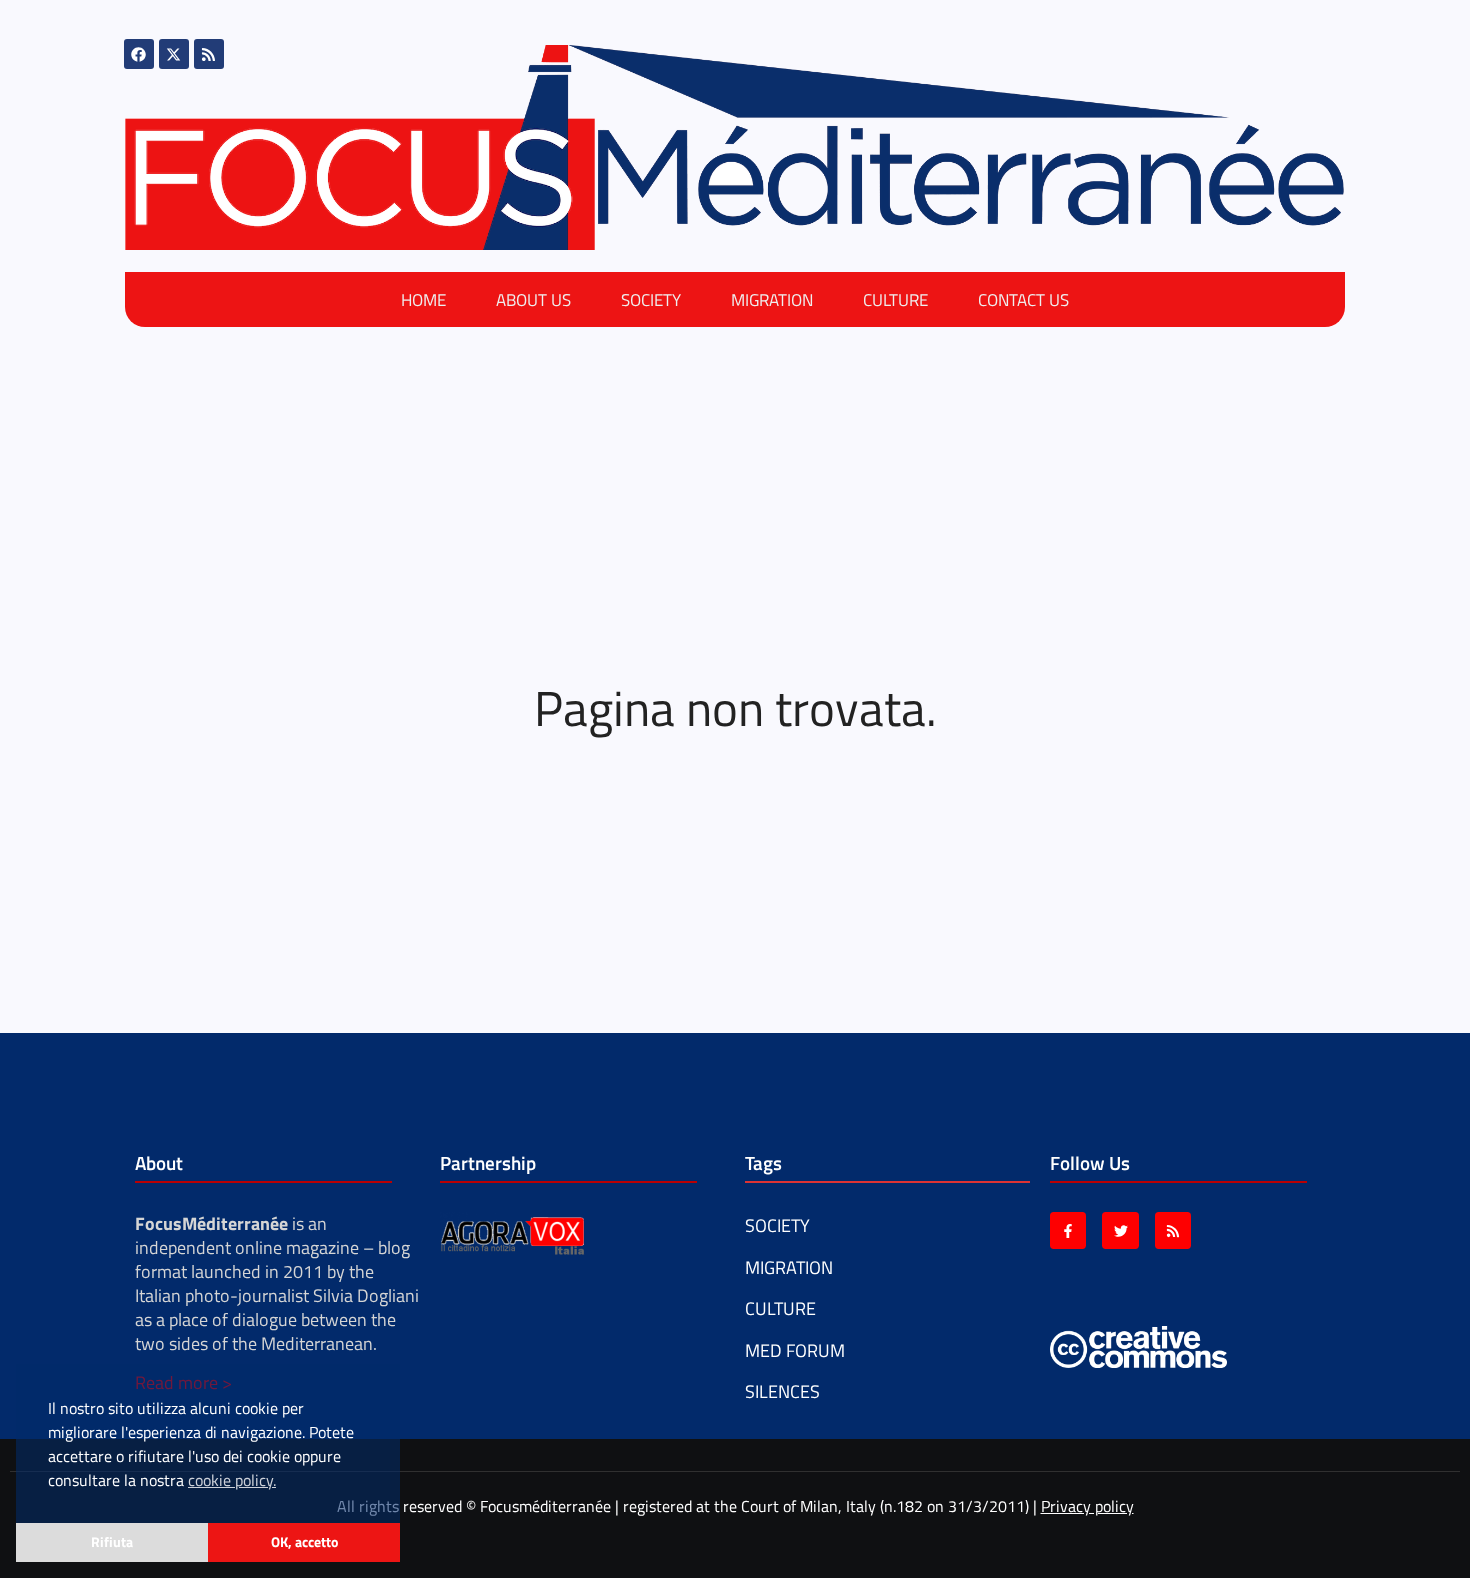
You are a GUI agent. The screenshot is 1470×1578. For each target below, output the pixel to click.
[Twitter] (1120, 1230)
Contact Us (1023, 300)
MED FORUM (795, 1350)
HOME (423, 300)
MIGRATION (772, 300)
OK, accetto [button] (304, 1542)
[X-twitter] (174, 54)
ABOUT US (533, 300)
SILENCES (782, 1391)
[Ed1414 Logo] (735, 147)
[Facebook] (139, 54)
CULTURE (895, 300)
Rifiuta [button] (112, 1542)
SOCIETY (651, 300)
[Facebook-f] (1068, 1230)
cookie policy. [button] (232, 1480)
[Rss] (209, 54)
